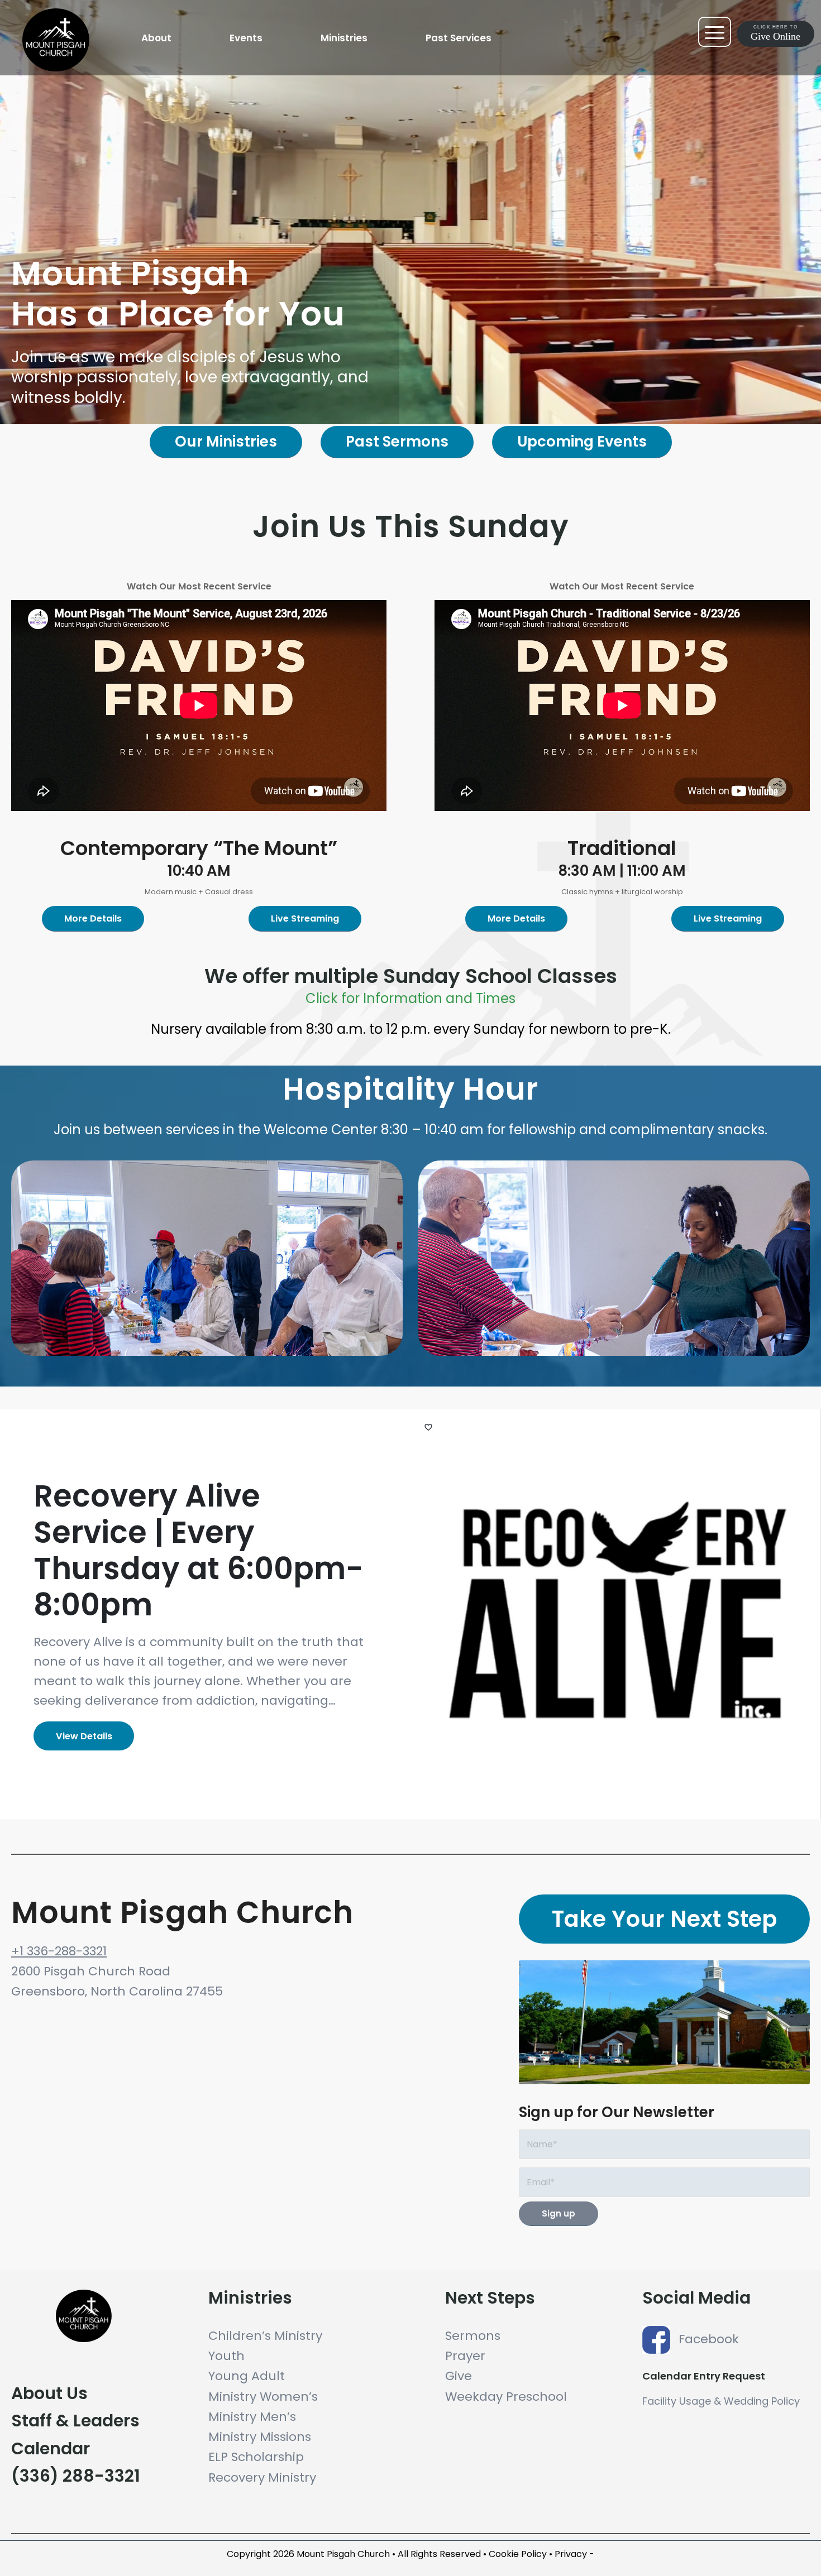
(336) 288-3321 (76, 2476)
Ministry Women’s (263, 2397)
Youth (226, 2356)
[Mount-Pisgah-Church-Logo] (81, 64)
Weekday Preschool (506, 2397)
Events (246, 38)
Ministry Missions (260, 2437)
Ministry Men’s (252, 2417)
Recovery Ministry (262, 2477)
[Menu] (795, 32)
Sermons (473, 2336)
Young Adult (247, 2376)
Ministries (344, 38)
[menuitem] (156, 38)
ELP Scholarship (256, 2457)
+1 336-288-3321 (59, 1951)
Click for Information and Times (410, 998)
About (156, 38)
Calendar (51, 2448)
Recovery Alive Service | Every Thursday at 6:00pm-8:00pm (199, 1550)
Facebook (709, 2339)
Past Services (459, 38)
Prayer (465, 2356)
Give (459, 2376)
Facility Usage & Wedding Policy (721, 2401)
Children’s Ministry (265, 2336)
